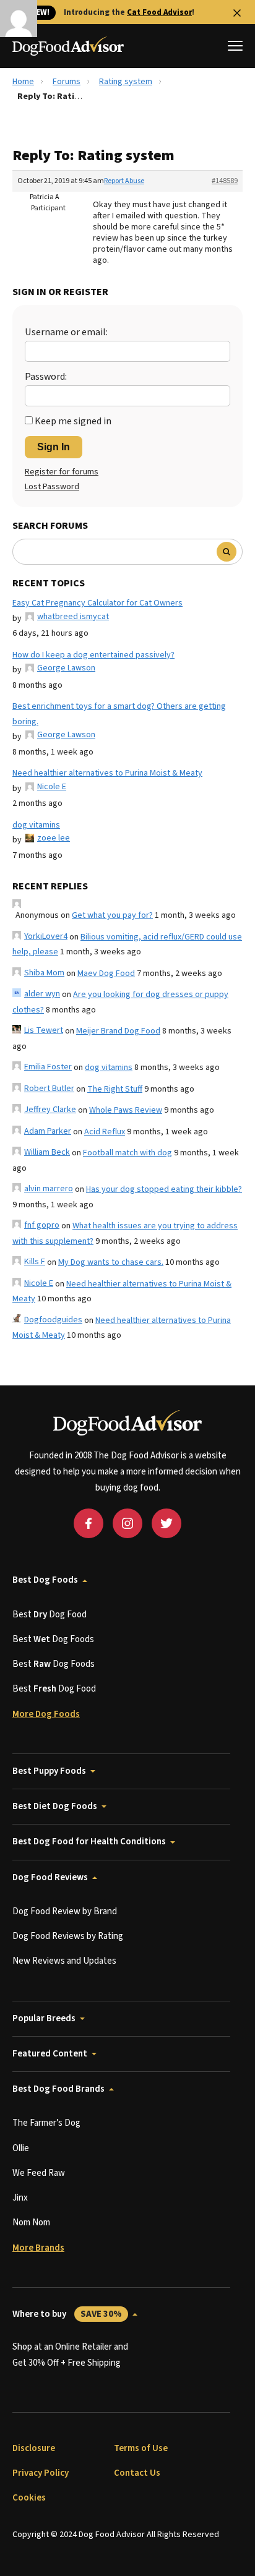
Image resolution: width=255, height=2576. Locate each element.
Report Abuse (124, 181)
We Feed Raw (39, 2173)
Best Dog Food (50, 1615)
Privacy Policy (41, 2473)
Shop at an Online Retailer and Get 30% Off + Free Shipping (70, 2355)
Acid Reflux (105, 1132)
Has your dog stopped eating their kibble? (164, 1189)
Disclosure (34, 2448)
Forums (67, 82)
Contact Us (137, 2473)
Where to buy (67, 2314)
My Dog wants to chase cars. (111, 1262)
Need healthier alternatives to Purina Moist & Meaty (107, 773)
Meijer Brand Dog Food (118, 1031)
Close (237, 13)
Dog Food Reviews (50, 1877)
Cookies (29, 2498)
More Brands (38, 2248)
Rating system (126, 82)
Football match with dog (127, 1153)
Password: (46, 377)
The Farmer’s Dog (46, 2123)
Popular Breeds (44, 2018)
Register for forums (62, 472)
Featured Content (50, 2054)
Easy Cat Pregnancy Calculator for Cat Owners (97, 603)
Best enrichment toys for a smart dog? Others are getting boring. (119, 714)
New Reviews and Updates (64, 1961)
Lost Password (52, 487)
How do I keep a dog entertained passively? (93, 655)
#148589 (225, 181)
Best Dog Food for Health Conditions (89, 1842)
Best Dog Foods (45, 1580)
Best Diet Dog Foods (55, 1806)
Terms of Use (141, 2448)
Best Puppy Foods (49, 1771)
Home (23, 82)
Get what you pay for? (112, 915)
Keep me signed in (73, 421)
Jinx (20, 2198)
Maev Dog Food (106, 973)
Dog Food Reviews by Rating (68, 1936)
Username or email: (66, 332)
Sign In (54, 447)
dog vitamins (36, 825)
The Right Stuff (115, 1089)
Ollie (21, 2148)
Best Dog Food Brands (58, 2089)
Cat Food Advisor (159, 12)
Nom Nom (31, 2223)
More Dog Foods (46, 1714)
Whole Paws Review (126, 1110)
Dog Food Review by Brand (65, 1911)
